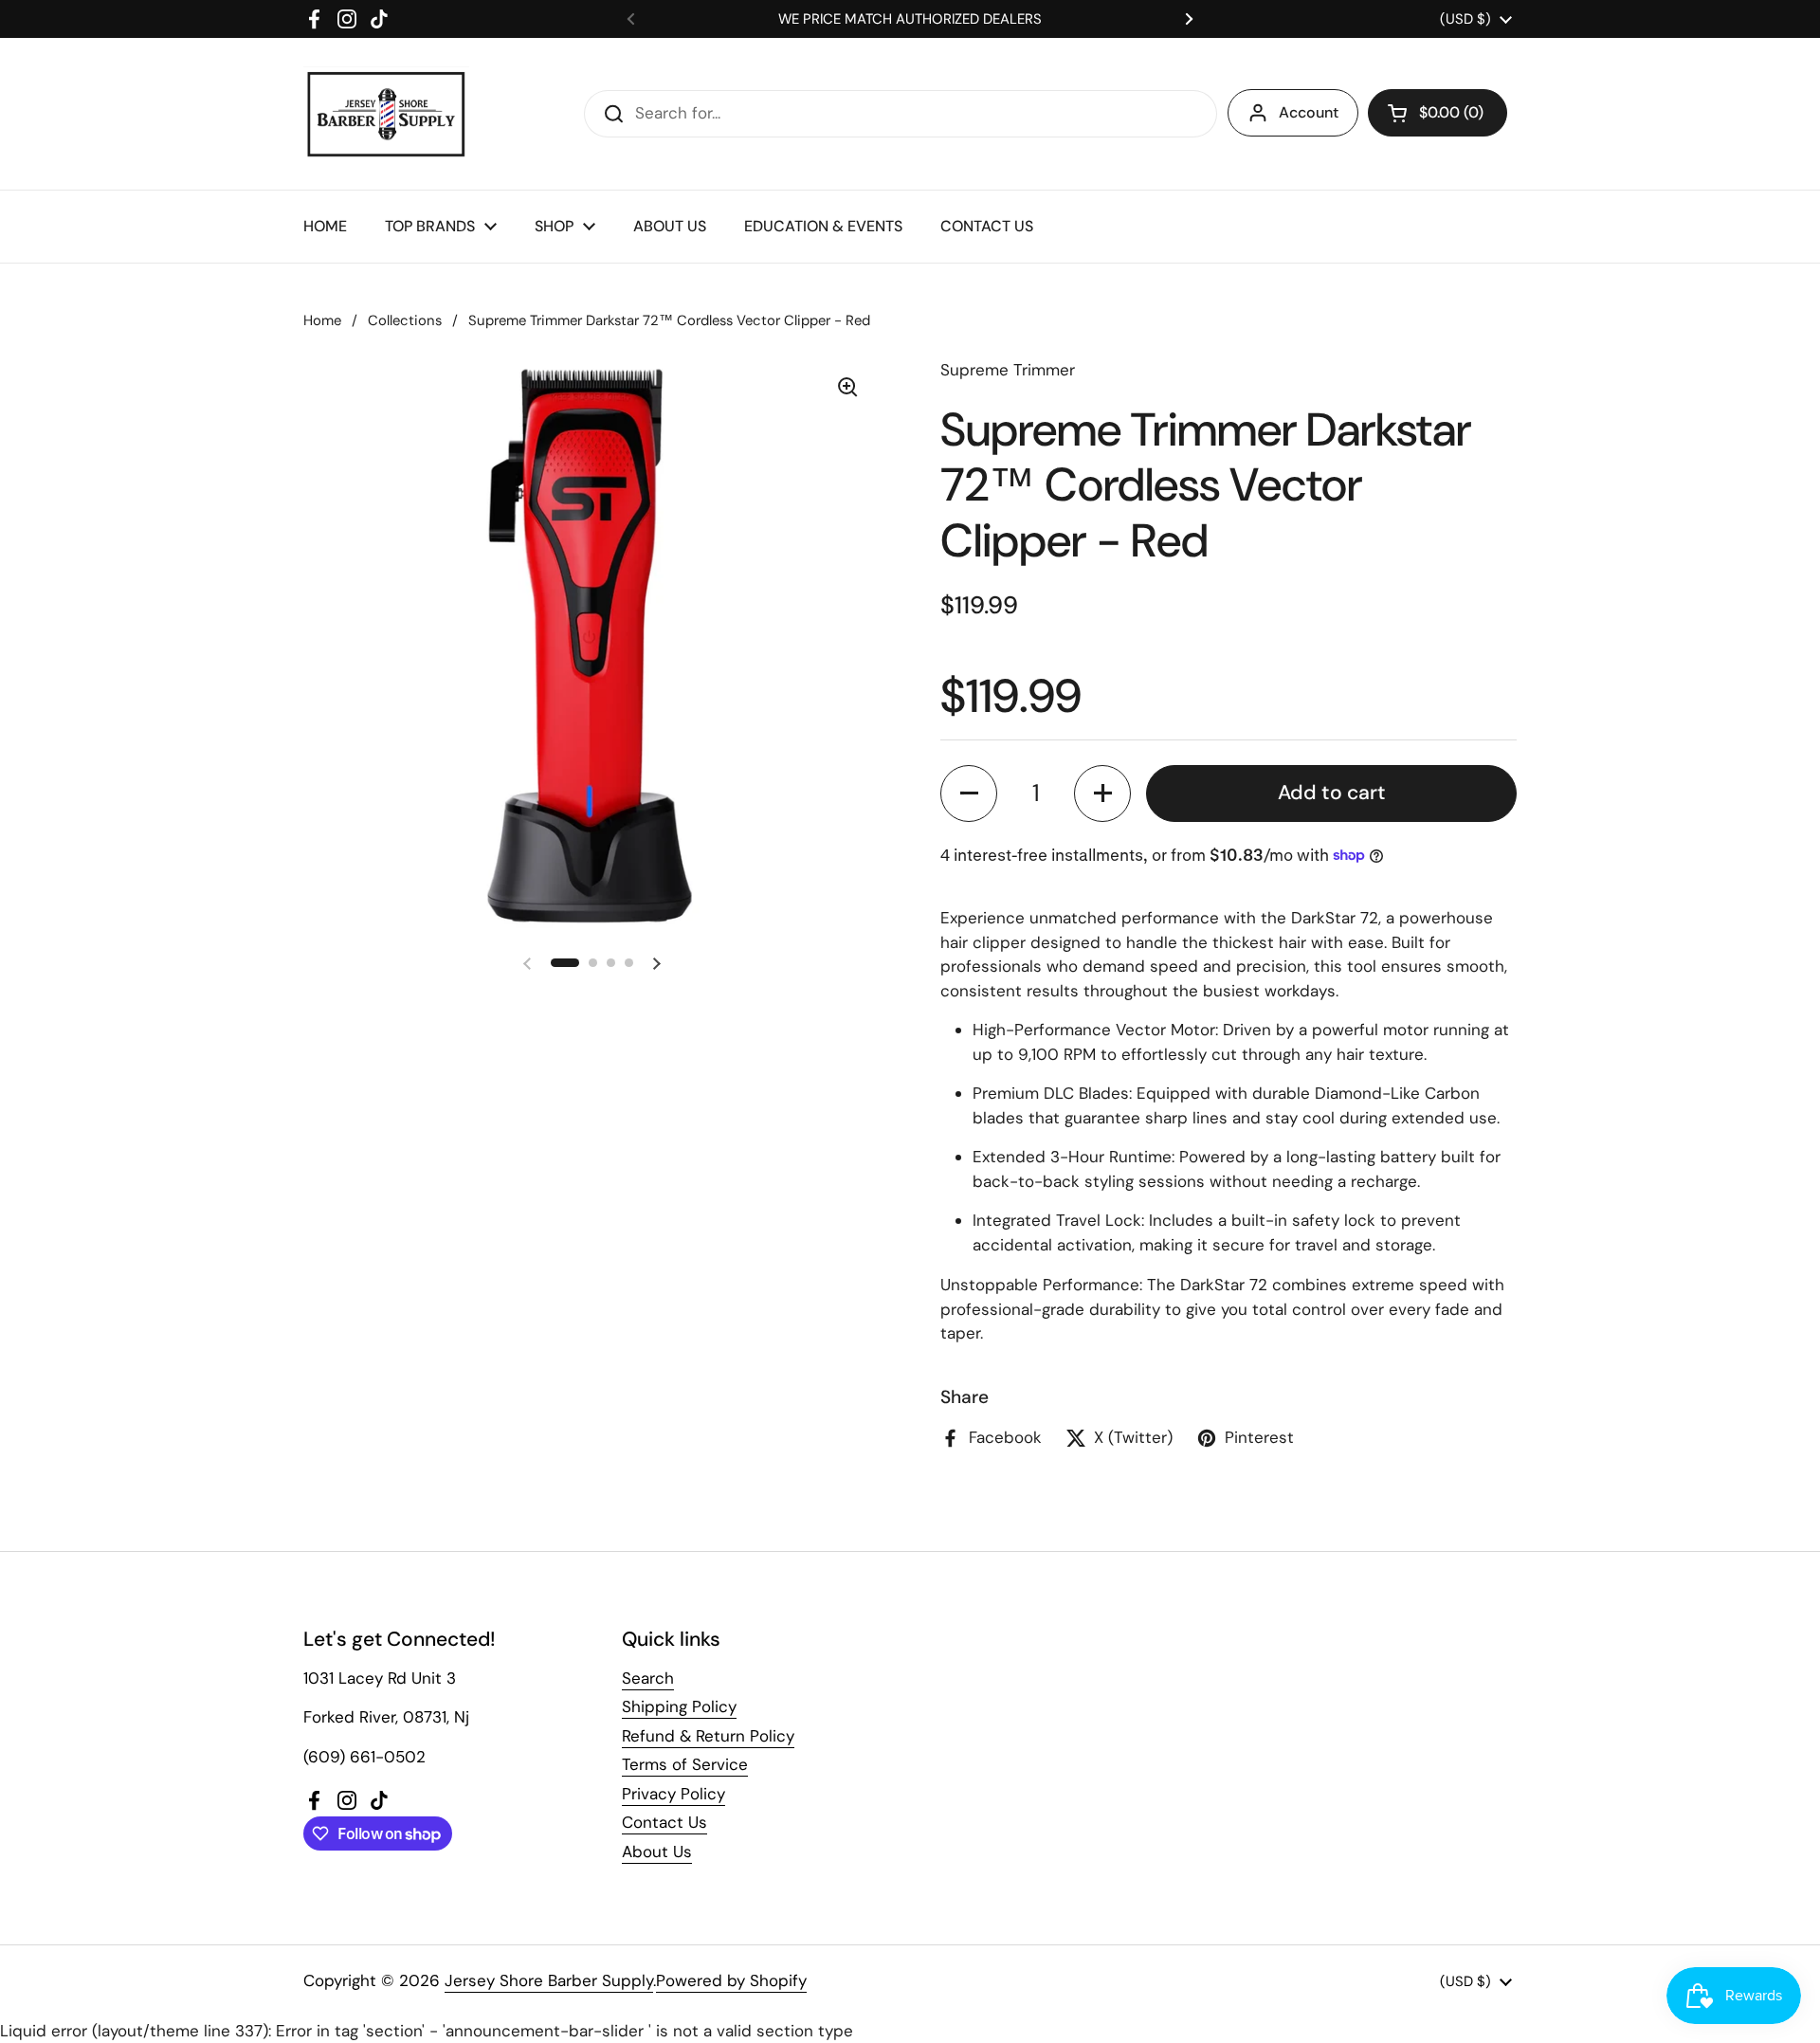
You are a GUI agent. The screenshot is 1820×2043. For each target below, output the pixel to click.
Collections (405, 320)
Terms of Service (685, 1764)
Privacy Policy (673, 1794)
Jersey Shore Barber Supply (549, 1980)
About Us (657, 1851)
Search (648, 1678)
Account (1309, 112)
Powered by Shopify (731, 1980)
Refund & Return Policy (708, 1736)
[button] (1438, 113)
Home (322, 320)
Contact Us (664, 1822)
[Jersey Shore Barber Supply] (386, 114)
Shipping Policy (679, 1706)
